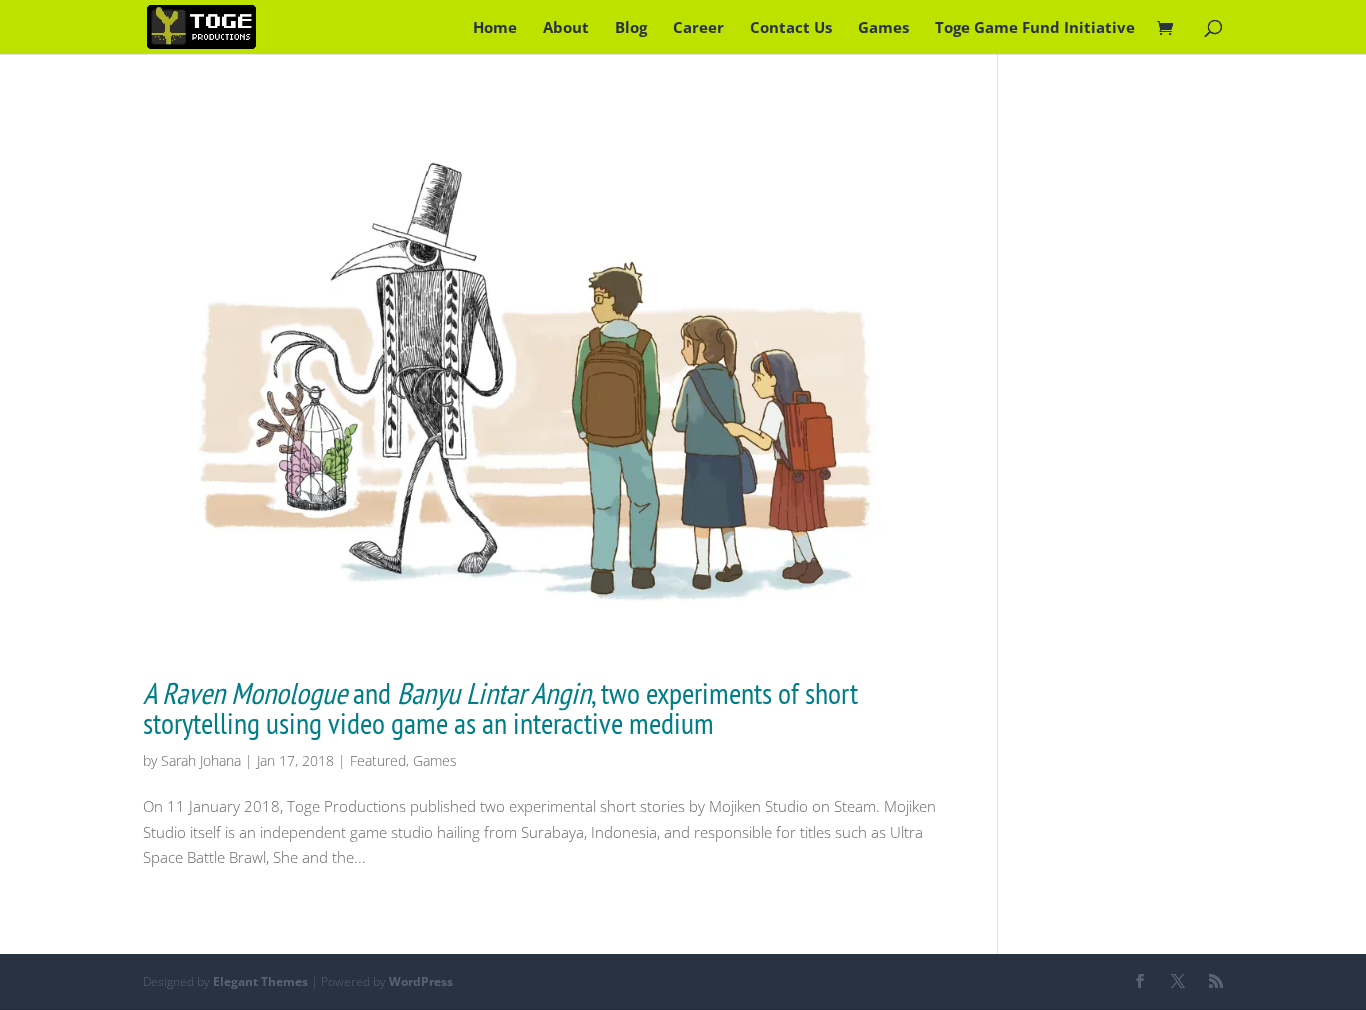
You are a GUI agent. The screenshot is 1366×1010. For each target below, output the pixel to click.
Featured (378, 760)
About (566, 28)
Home (495, 28)
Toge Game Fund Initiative (1035, 28)
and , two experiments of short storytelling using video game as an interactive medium (500, 707)
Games (883, 28)
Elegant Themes (260, 981)
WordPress (421, 981)
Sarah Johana (201, 760)
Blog (631, 28)
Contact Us (791, 28)
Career (698, 28)
